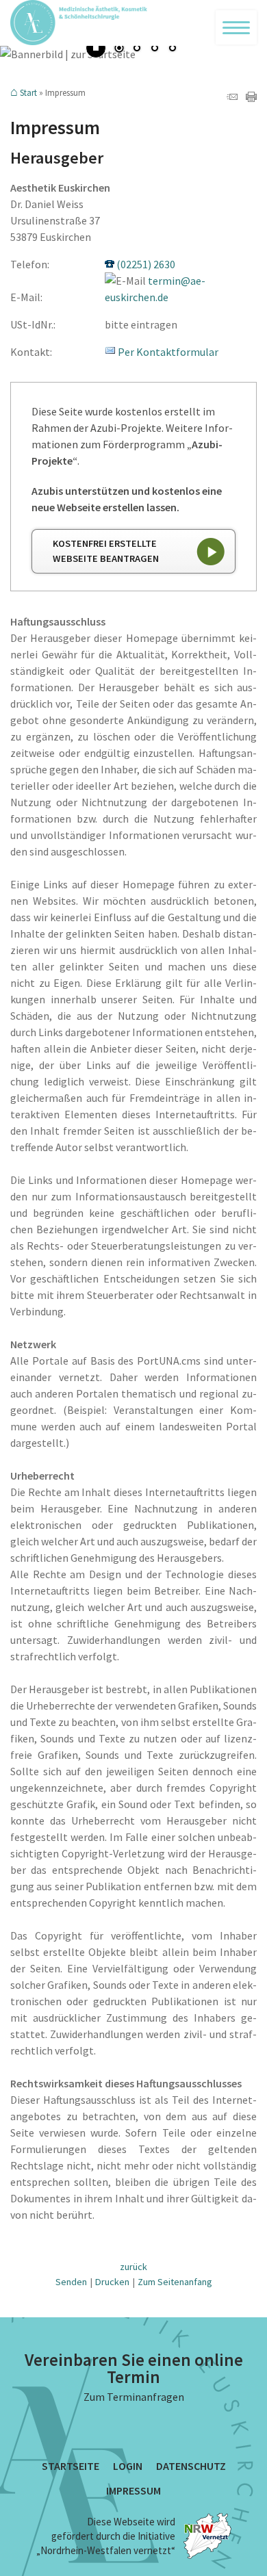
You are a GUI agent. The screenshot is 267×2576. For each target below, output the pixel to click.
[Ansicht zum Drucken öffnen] (251, 98)
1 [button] (119, 49)
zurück (133, 2267)
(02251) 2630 (146, 264)
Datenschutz (191, 2466)
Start (28, 93)
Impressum (133, 2490)
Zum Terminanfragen (134, 2397)
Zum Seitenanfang (175, 2282)
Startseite (71, 2466)
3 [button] (155, 49)
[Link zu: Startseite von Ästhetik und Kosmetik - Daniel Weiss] (133, 23)
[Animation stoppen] (96, 48)
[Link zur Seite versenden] (232, 98)
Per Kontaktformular (168, 352)
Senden (71, 2282)
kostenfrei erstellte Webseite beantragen (106, 551)
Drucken (112, 2282)
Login (128, 2466)
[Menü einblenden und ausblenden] (236, 27)
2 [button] (137, 49)
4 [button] (173, 49)
